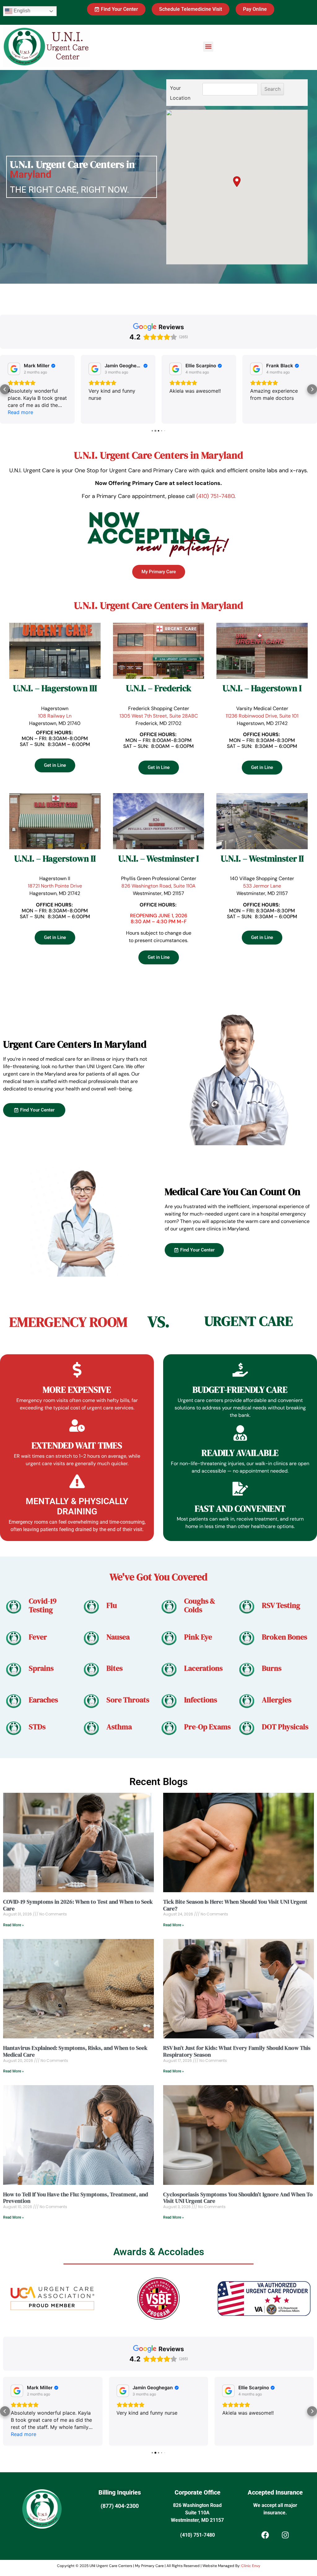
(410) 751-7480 (215, 496)
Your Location (180, 93)
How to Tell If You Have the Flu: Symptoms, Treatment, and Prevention (76, 2198)
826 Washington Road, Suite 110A (158, 886)
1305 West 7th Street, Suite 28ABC (159, 716)
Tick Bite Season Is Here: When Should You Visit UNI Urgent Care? (235, 1905)
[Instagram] (285, 2535)
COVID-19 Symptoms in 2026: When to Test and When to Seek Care (78, 1905)
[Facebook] (265, 2535)
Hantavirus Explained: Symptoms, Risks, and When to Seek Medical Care (75, 2051)
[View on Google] (14, 369)
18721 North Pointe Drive (55, 886)
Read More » (13, 1925)
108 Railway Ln (55, 716)
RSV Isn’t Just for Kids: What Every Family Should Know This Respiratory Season (237, 2051)
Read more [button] (24, 2434)
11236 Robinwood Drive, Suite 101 (262, 716)
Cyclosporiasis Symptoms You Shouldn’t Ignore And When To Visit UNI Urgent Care (238, 2198)
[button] (208, 47)
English (21, 11)
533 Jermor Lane (262, 886)
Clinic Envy (251, 2566)
